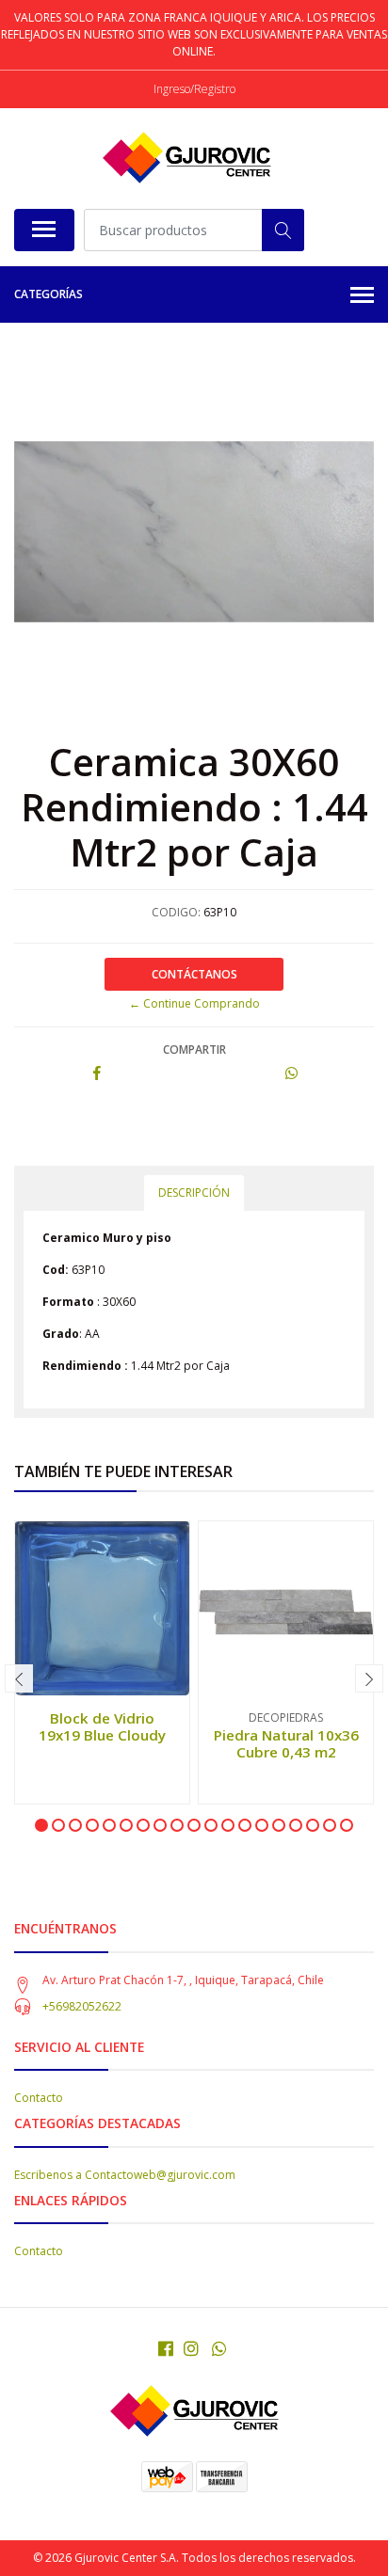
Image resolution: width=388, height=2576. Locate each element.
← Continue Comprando (194, 1003)
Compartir (194, 1049)
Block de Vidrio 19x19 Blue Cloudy (102, 1726)
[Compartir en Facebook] (97, 1074)
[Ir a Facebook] (166, 2348)
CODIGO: (176, 912)
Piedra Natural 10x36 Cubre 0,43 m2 (286, 1743)
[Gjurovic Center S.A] (186, 158)
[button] (41, 1825)
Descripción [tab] (194, 1193)
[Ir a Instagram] (191, 2348)
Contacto (39, 2098)
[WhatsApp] (220, 2348)
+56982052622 (82, 2006)
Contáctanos (194, 974)
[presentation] (19, 1678)
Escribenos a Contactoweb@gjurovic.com (125, 2175)
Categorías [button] (48, 294)
